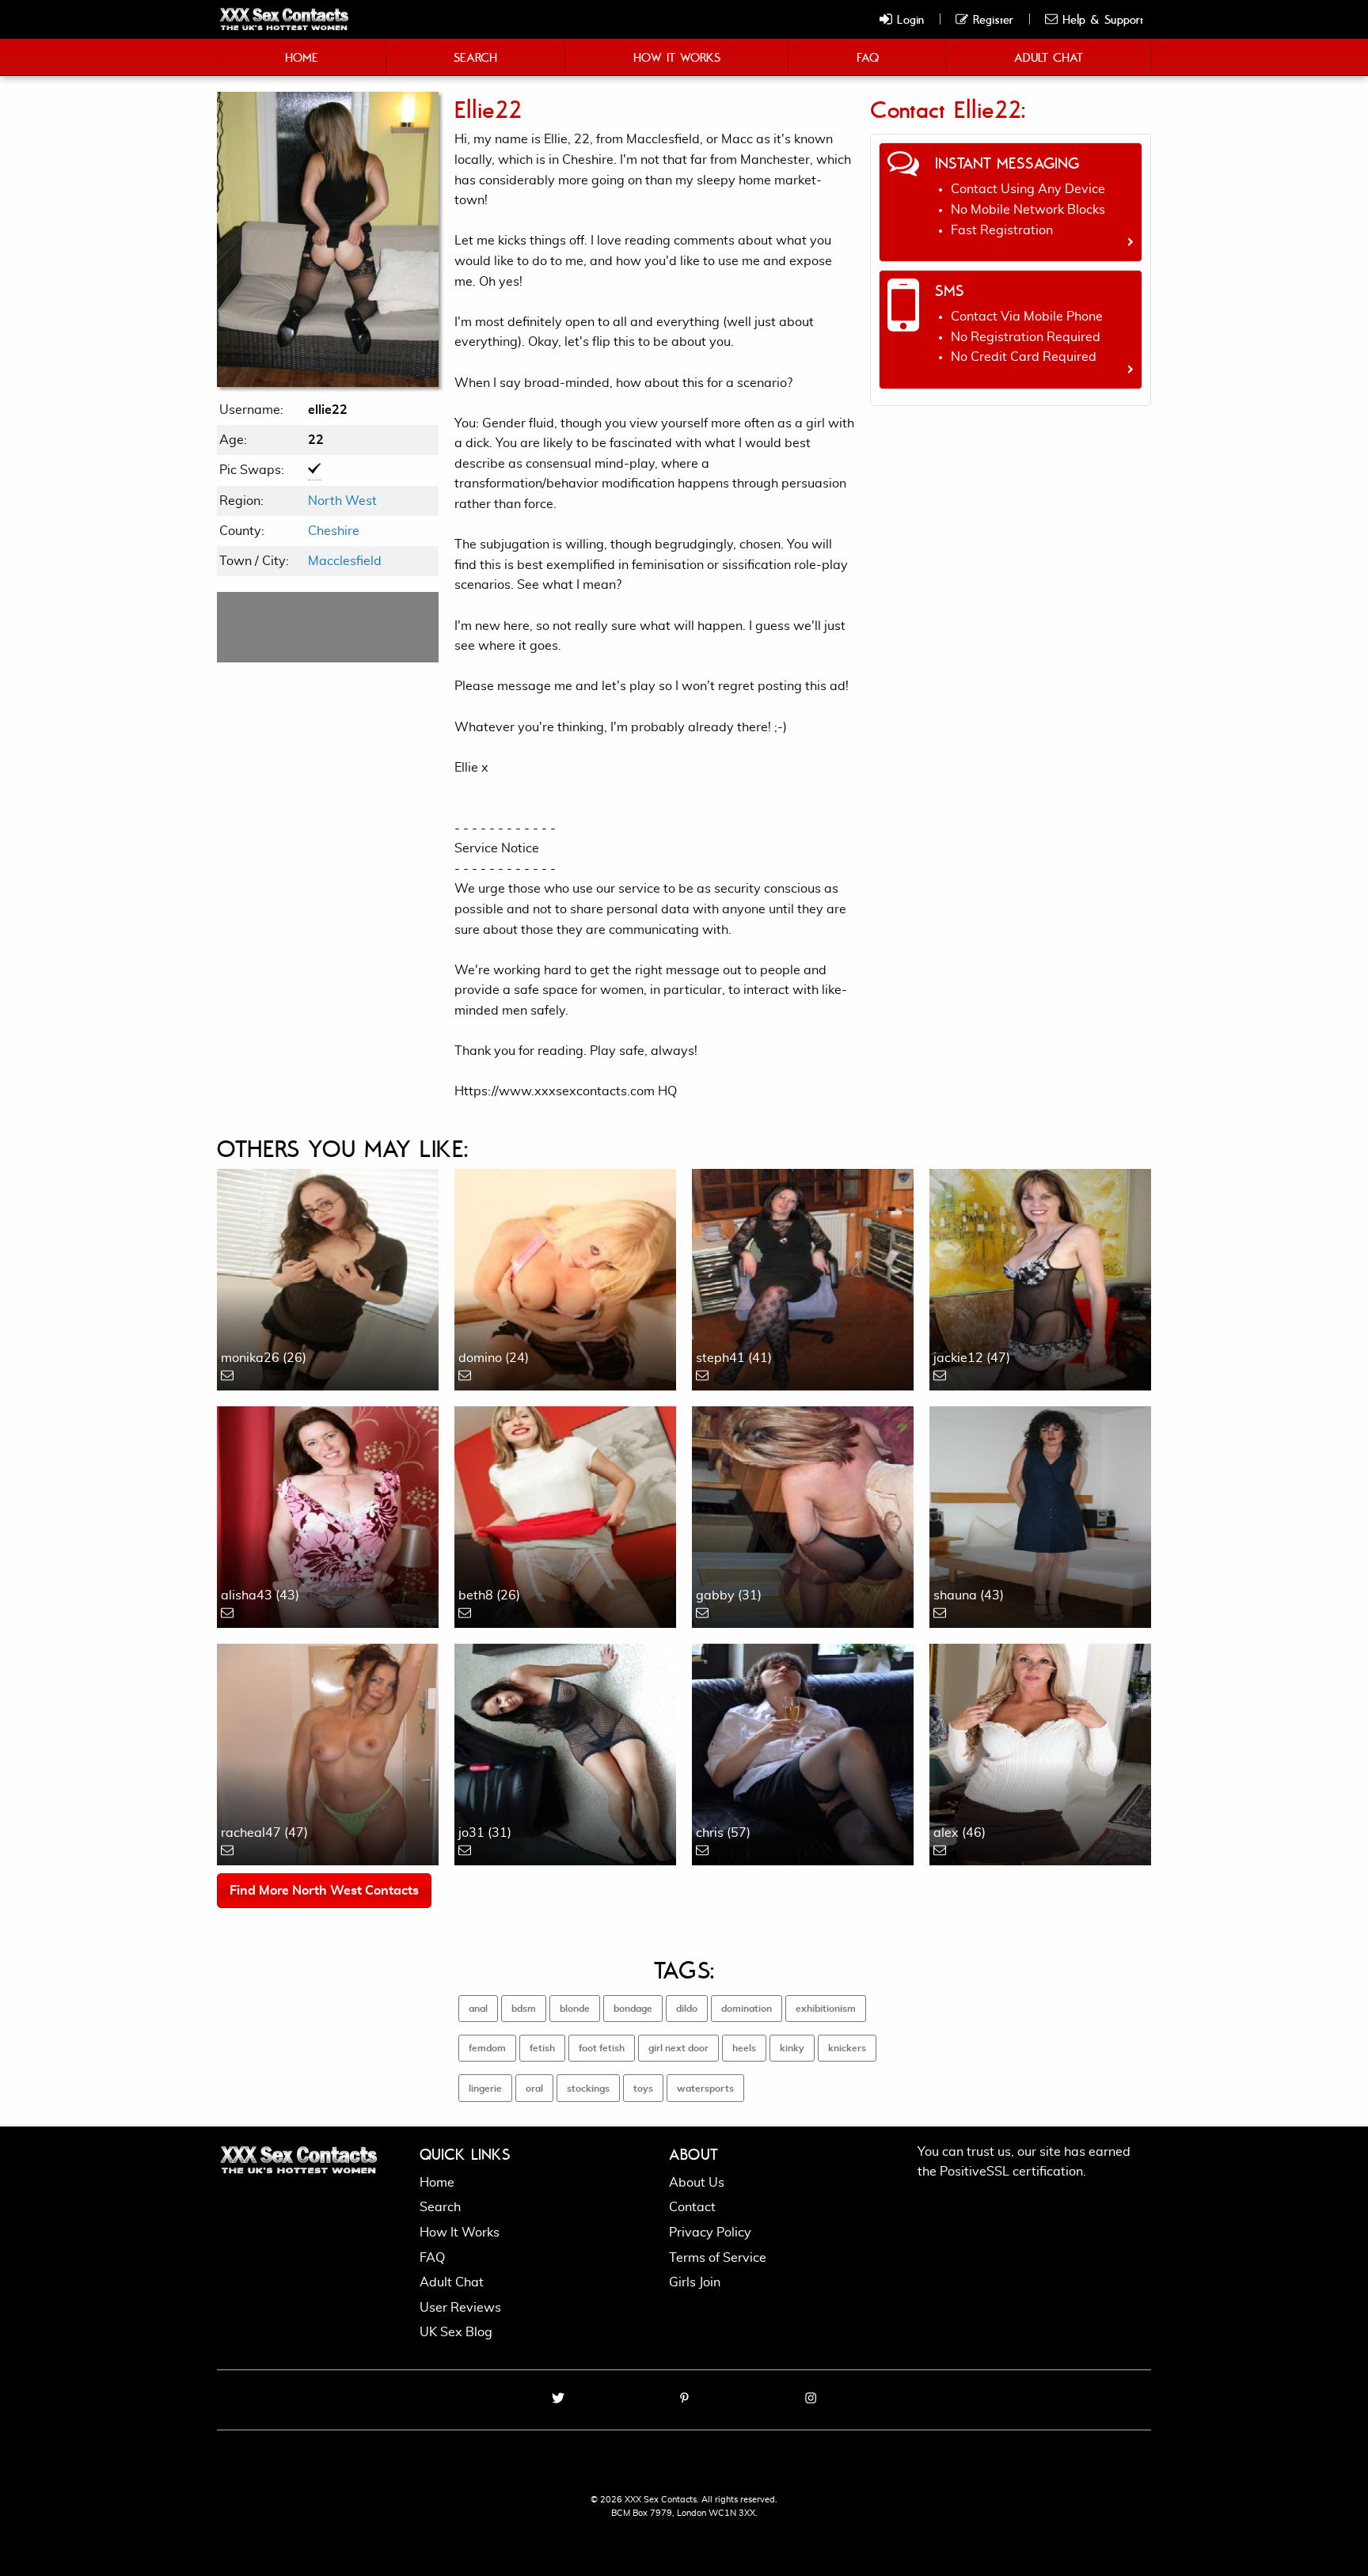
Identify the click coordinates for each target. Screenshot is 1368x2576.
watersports (705, 2088)
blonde (575, 2009)
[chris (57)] (803, 1752)
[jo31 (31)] (565, 1752)
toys (643, 2088)
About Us (697, 2183)
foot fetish (602, 2048)
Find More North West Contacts (324, 1891)
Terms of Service (718, 2258)
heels (744, 2048)
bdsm (524, 2009)
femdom (487, 2048)
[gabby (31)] (803, 1515)
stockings (588, 2088)
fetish (542, 2048)
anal (478, 2009)
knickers (847, 2048)
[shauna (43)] (1040, 1515)
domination (747, 2009)
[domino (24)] (565, 1277)
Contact (692, 2207)
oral (534, 2088)
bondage (633, 2009)
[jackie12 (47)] (1040, 1277)
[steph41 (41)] (803, 1277)
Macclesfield (345, 561)
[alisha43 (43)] (328, 1515)
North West (342, 501)
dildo (687, 2009)
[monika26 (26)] (328, 1277)
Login (908, 19)
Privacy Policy (710, 2233)
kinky (792, 2048)
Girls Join (695, 2282)
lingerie (485, 2088)
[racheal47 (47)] (328, 1752)
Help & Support (1100, 19)
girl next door (678, 2048)
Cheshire (334, 531)
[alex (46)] (1040, 1752)
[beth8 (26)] (565, 1515)
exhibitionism (826, 2009)
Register (991, 19)
